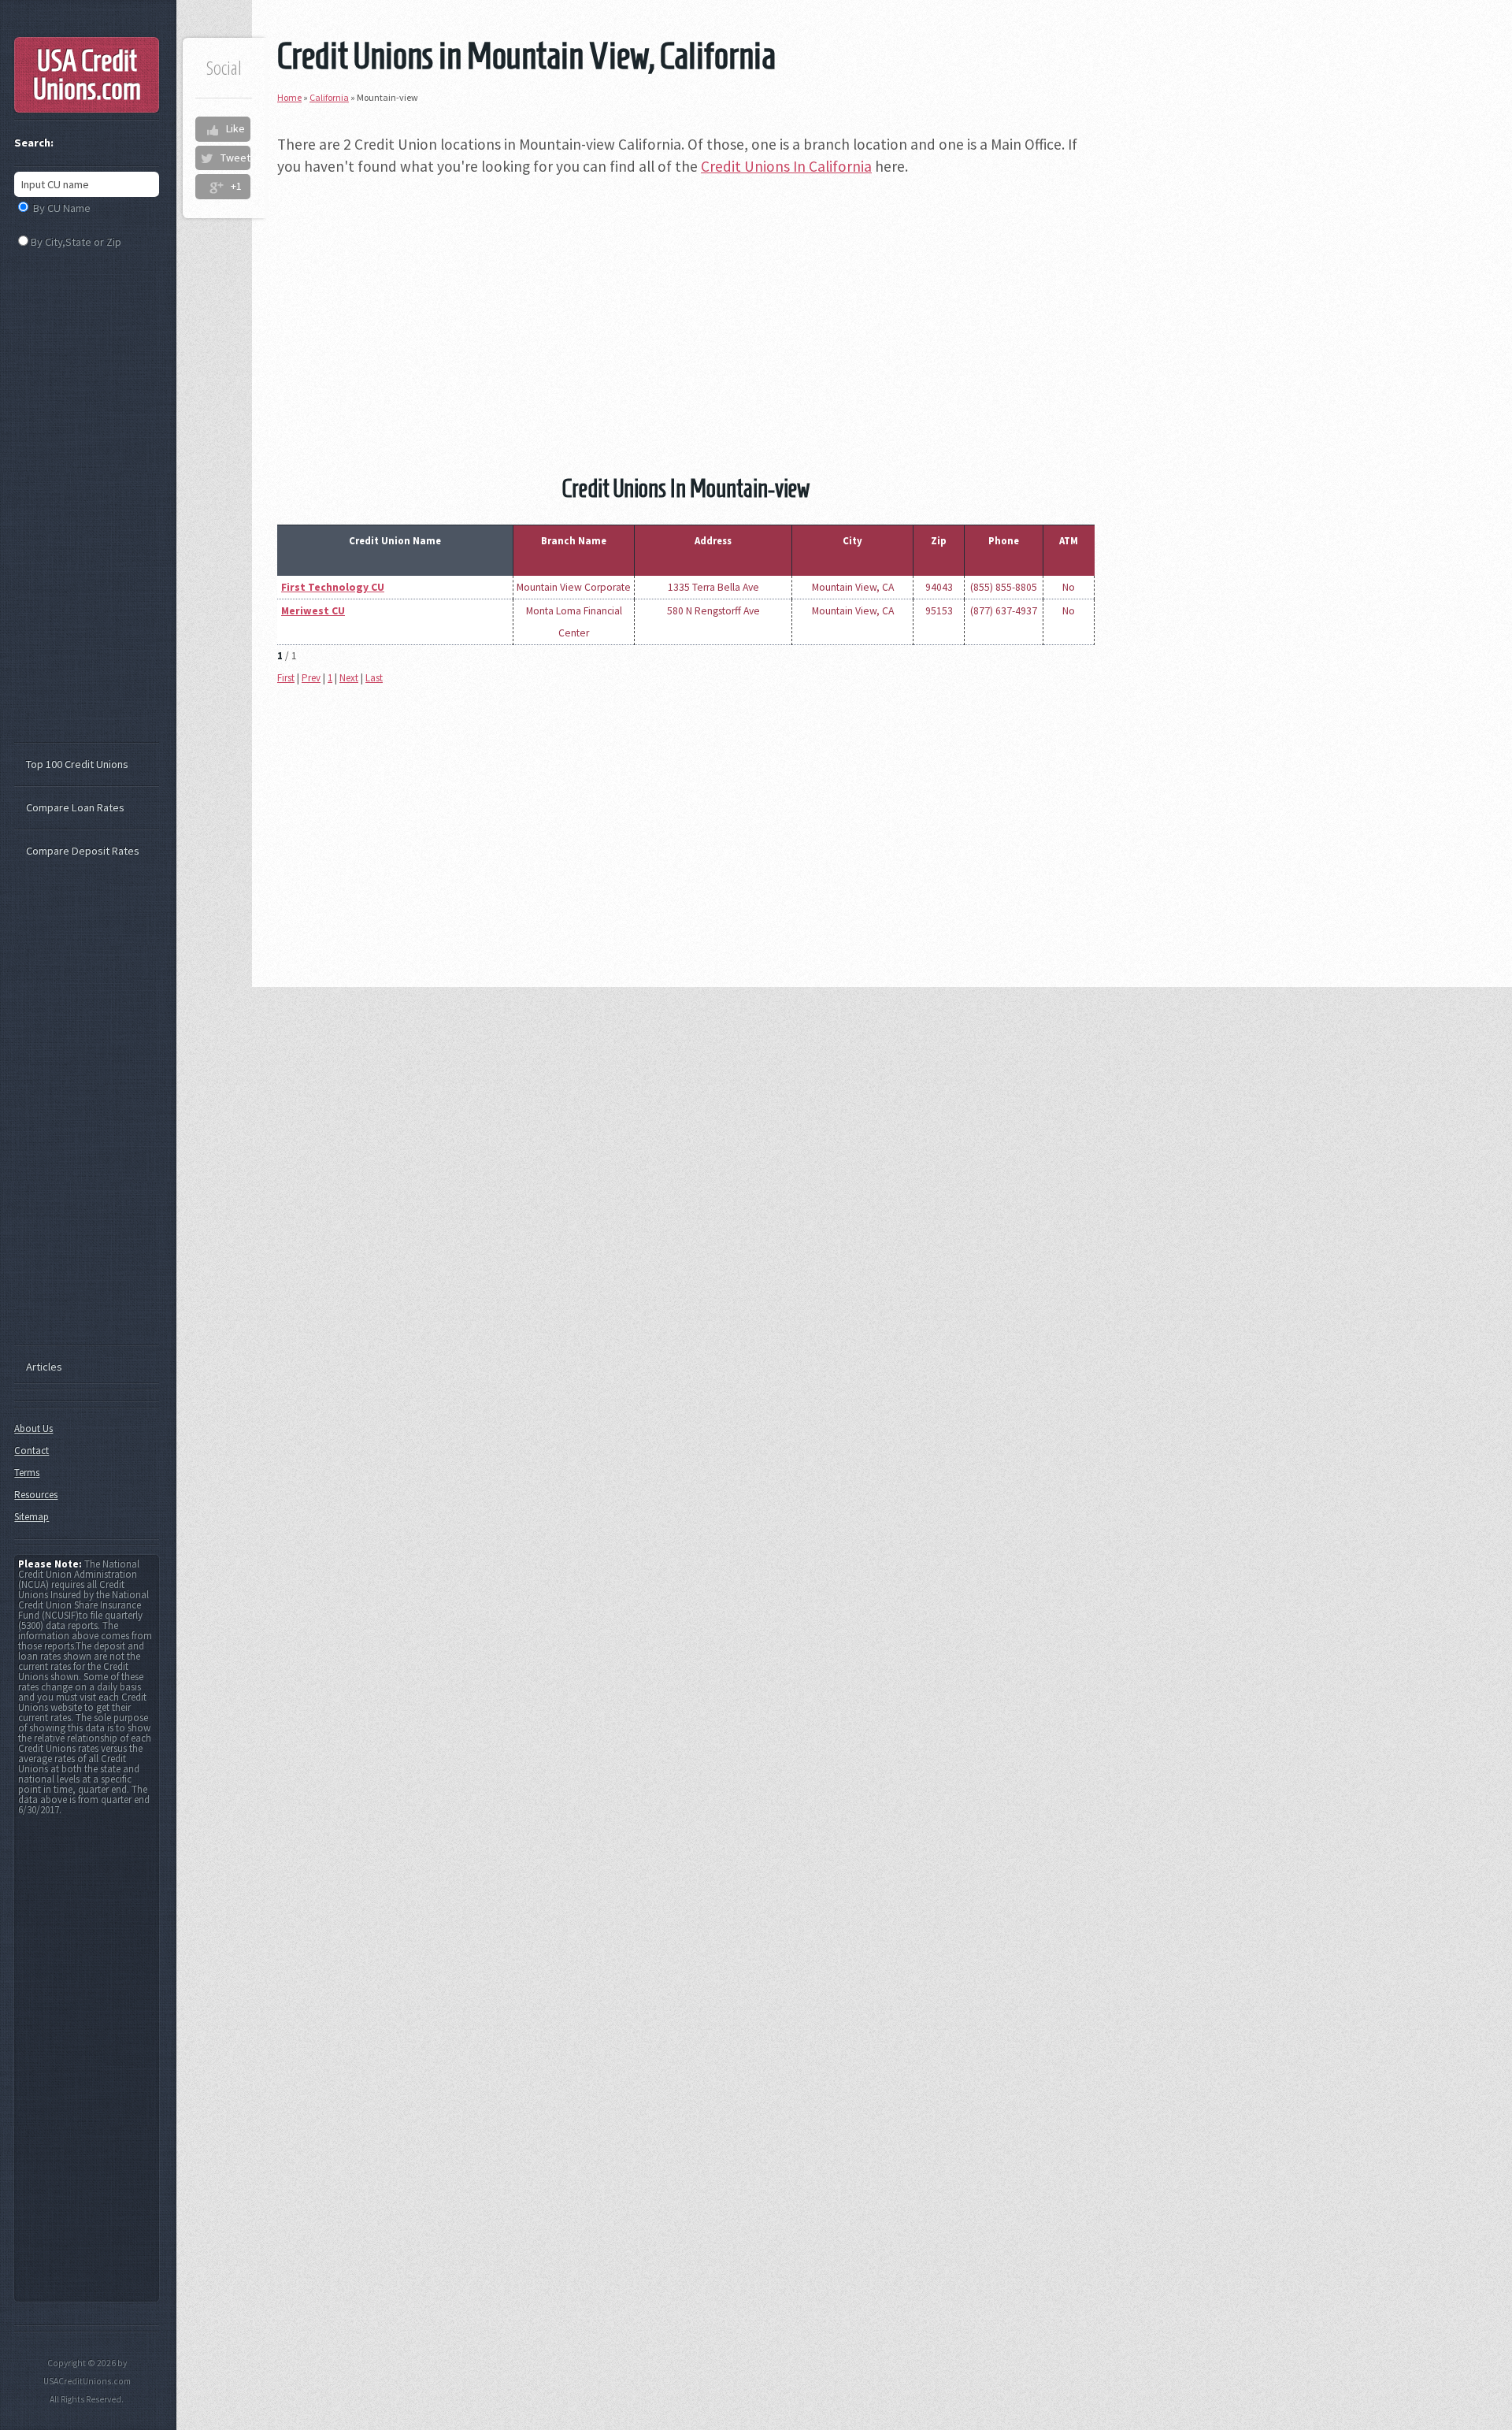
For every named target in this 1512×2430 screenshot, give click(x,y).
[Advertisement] (686, 302)
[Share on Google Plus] (216, 187)
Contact (31, 1451)
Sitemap (31, 1517)
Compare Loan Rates (75, 807)
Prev (311, 678)
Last (374, 678)
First (286, 678)
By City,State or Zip (76, 242)
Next (349, 678)
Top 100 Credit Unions (77, 764)
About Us (33, 1428)
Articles (44, 1367)
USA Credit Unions (87, 75)
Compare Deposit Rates (83, 851)
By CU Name (62, 208)
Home (289, 97)
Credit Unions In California (786, 166)
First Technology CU (333, 587)
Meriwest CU (313, 611)
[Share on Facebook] (212, 129)
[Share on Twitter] (206, 158)
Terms (27, 1473)
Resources (36, 1495)
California (329, 97)
